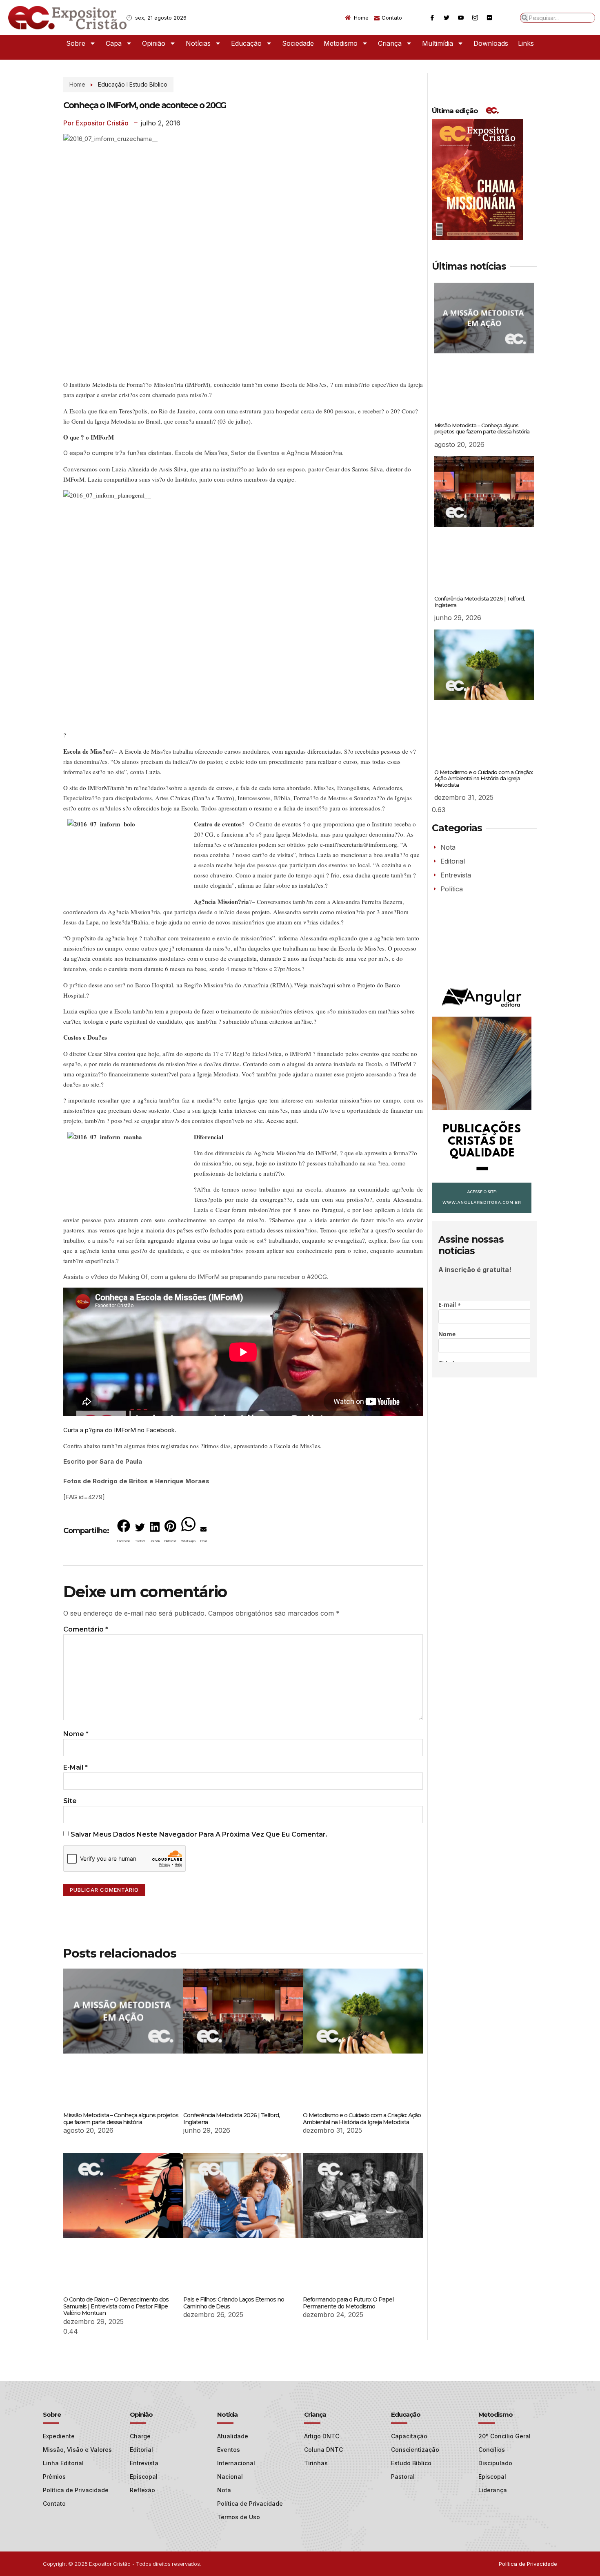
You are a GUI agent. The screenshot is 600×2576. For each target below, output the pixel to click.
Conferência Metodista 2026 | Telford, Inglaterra (231, 2119)
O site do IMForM (86, 788)
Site (70, 1801)
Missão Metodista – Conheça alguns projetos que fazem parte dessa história (121, 2119)
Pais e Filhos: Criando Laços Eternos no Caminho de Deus (234, 2303)
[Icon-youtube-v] (461, 18)
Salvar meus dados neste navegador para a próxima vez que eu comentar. (199, 1834)
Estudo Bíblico (148, 84)
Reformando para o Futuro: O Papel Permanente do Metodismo (348, 2303)
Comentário (86, 1629)
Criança (390, 43)
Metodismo (341, 43)
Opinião (154, 43)
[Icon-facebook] (432, 18)
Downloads (491, 43)
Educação (246, 43)
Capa (114, 43)
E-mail (76, 1767)
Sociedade (298, 43)
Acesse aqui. (282, 1121)
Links (526, 43)
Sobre (76, 43)
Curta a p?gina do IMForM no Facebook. (120, 1430)
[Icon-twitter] (447, 18)
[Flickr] (489, 18)
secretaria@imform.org (367, 844)
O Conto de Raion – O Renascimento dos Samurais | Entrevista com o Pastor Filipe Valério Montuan (116, 2306)
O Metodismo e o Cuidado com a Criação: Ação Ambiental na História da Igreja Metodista (362, 2119)
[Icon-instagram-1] (475, 18)
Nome (76, 1734)
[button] (124, 1533)
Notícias (198, 43)
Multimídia (438, 43)
